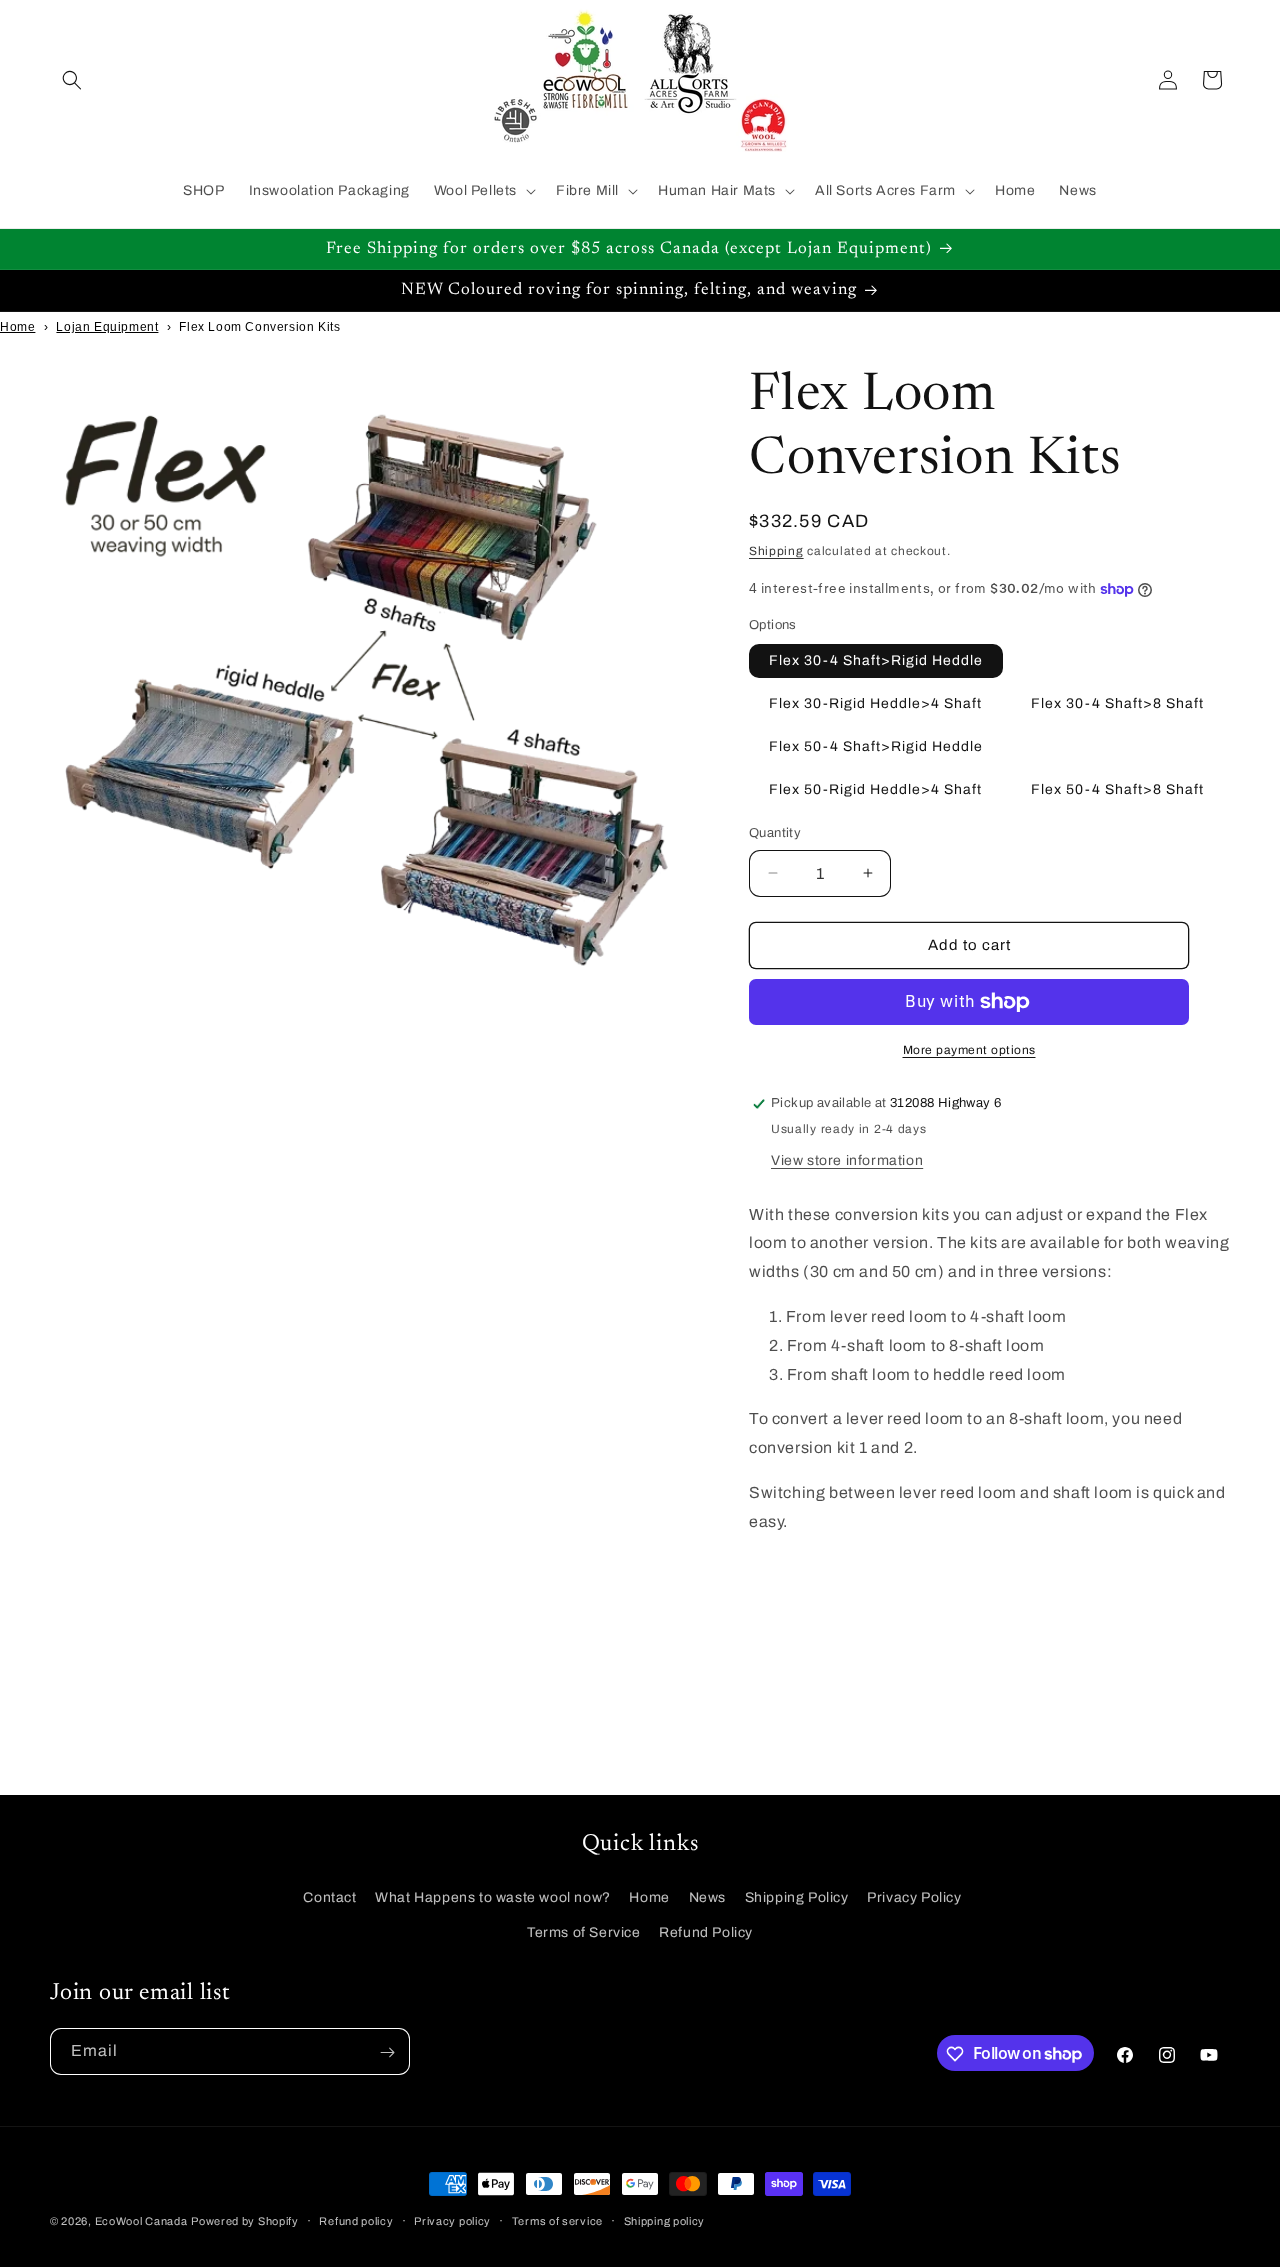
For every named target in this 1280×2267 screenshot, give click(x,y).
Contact (329, 1896)
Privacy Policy (914, 1896)
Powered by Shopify (245, 2221)
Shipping (776, 551)
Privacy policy (452, 2220)
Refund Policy (706, 1932)
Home (17, 327)
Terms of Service (584, 1932)
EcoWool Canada (141, 2221)
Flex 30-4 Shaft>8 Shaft (1117, 703)
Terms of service (557, 2220)
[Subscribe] (387, 2052)
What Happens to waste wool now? (493, 1896)
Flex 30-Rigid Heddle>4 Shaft (875, 703)
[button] (72, 80)
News (707, 1896)
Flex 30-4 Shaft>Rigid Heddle (876, 660)
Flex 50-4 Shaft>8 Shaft (1117, 789)
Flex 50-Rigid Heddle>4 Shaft (875, 789)
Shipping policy (665, 2220)
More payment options (969, 1050)
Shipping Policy (797, 1896)
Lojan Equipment (107, 327)
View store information (847, 1160)
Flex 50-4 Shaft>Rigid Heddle (876, 746)
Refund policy (356, 2220)
